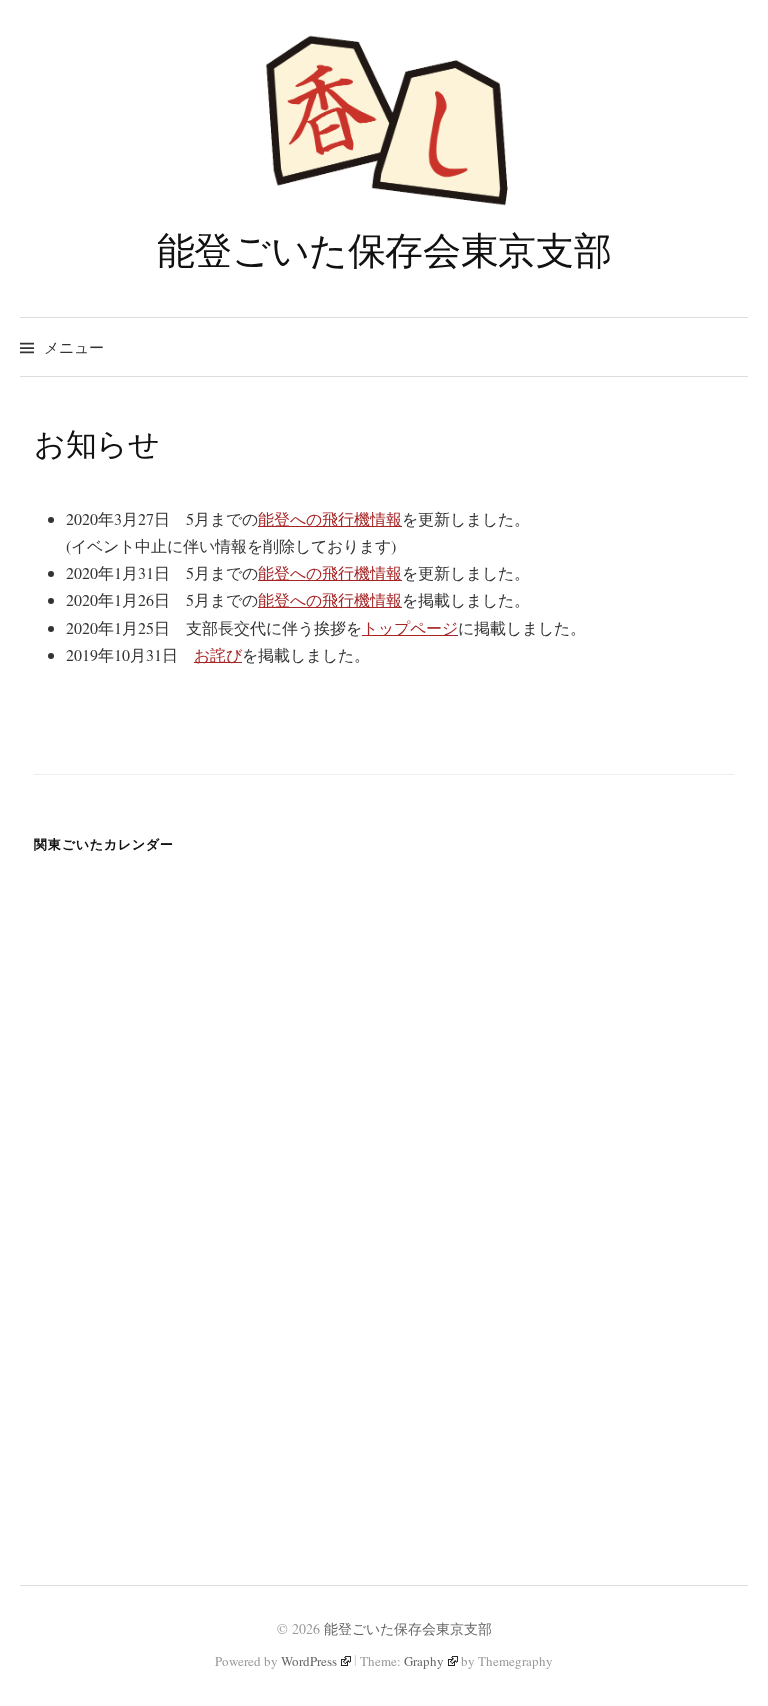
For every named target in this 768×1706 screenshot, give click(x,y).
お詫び (218, 654)
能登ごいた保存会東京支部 (384, 249)
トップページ (410, 627)
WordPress (309, 1661)
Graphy (424, 1661)
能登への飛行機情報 (330, 518)
